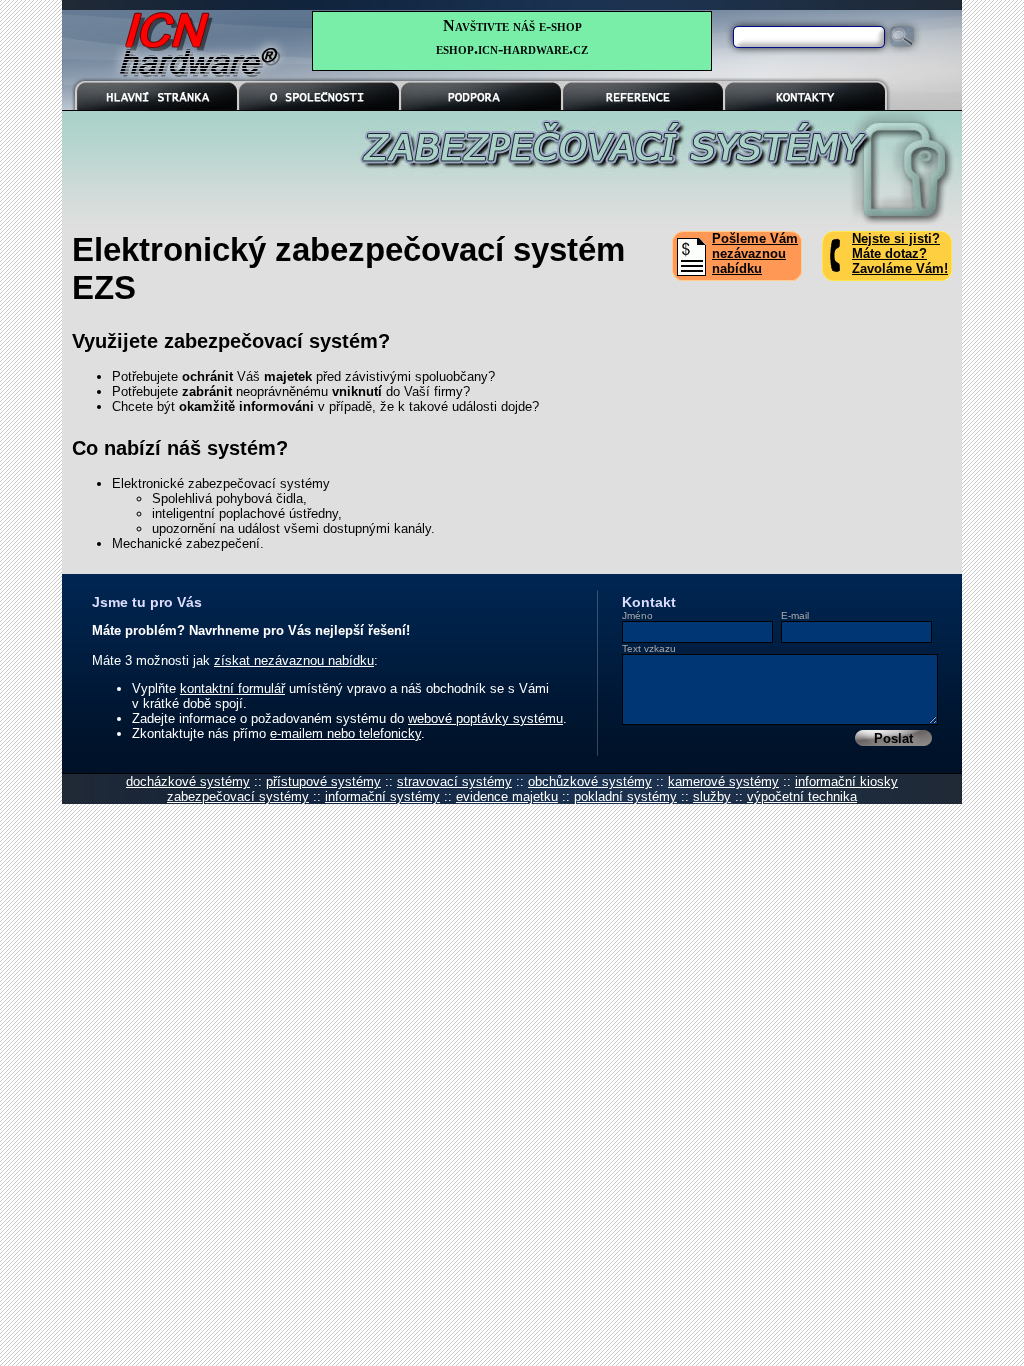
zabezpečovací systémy (238, 796)
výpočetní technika (802, 796)
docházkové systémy (188, 781)
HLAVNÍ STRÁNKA (157, 88)
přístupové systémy (323, 781)
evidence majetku (507, 796)
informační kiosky (846, 781)
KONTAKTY (805, 88)
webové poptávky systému (485, 718)
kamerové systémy (723, 781)
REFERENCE (643, 88)
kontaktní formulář (232, 688)
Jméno (637, 615)
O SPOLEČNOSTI (319, 88)
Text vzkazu (649, 648)
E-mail (795, 615)
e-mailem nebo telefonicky (345, 733)
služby (712, 796)
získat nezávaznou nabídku (294, 660)
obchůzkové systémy (590, 781)
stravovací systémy (454, 781)
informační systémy (382, 796)
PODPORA (481, 88)
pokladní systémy (625, 796)
